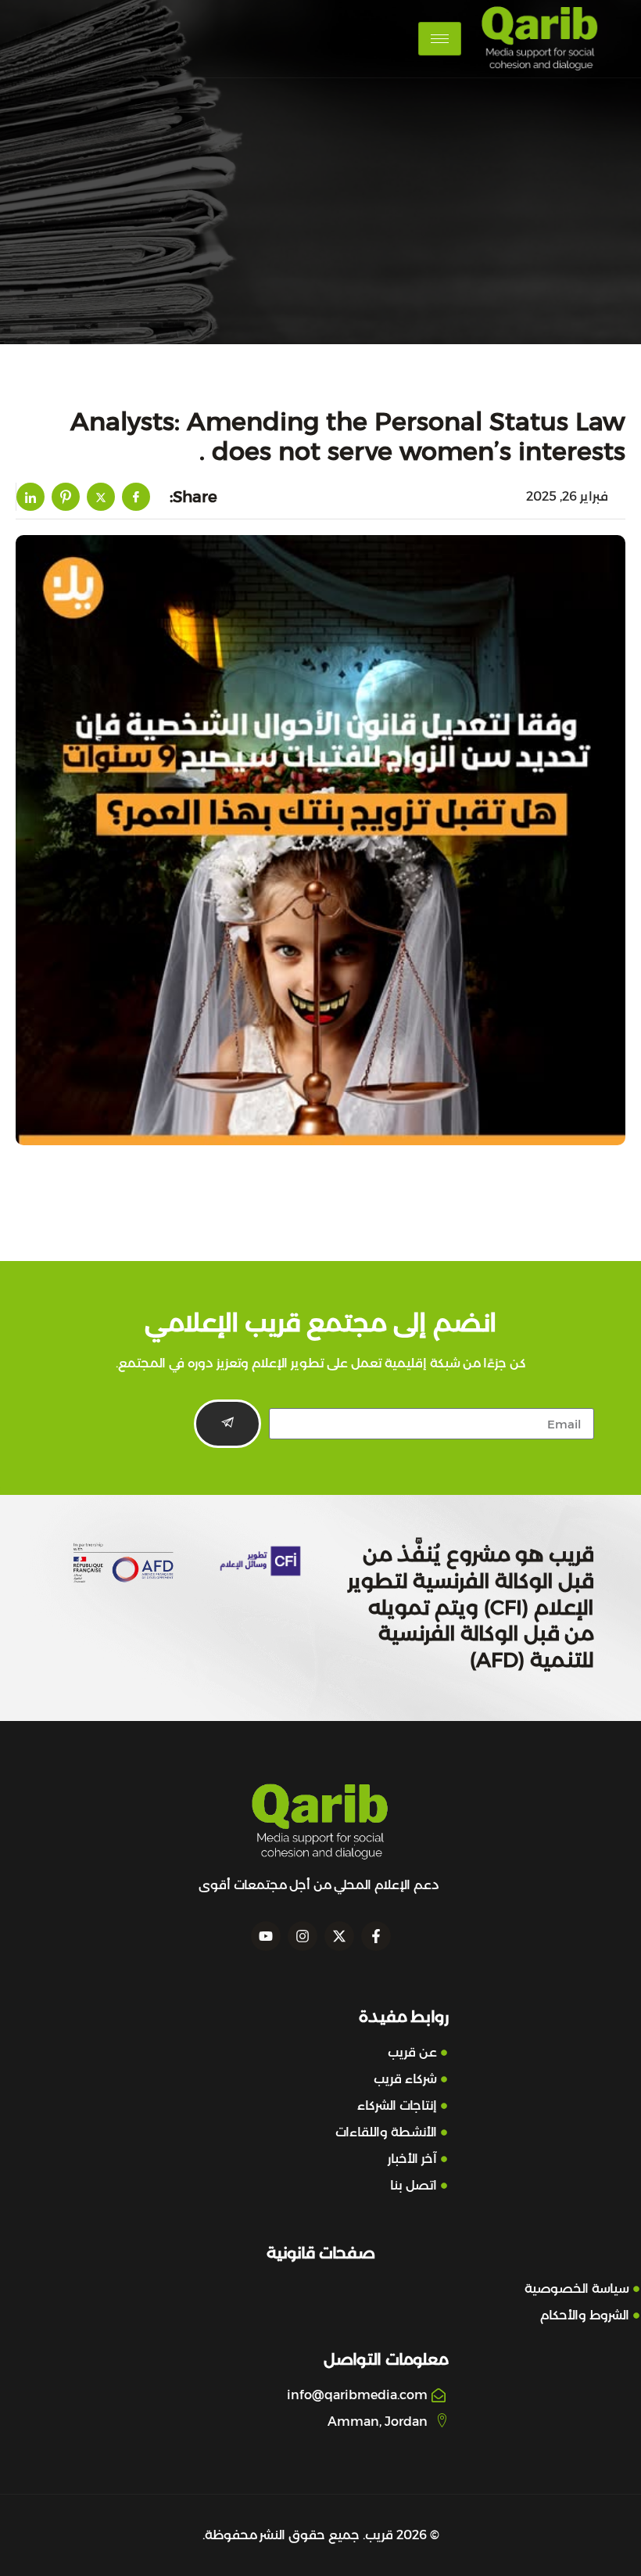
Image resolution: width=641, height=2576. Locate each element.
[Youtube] (266, 1936)
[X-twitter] (339, 1936)
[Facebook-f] (376, 1936)
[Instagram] (303, 1936)
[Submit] (227, 1424)
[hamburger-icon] (440, 39)
